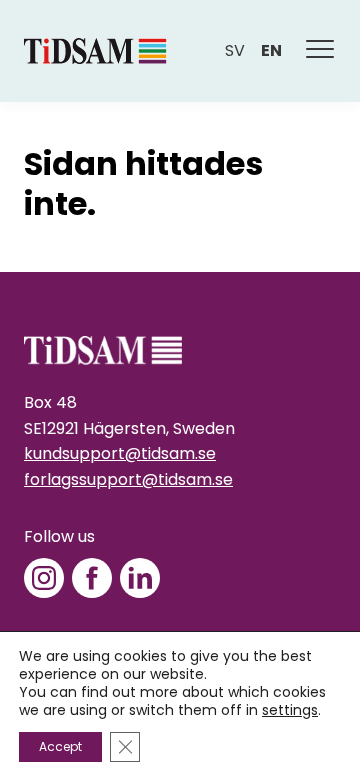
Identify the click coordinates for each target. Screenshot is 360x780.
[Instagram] (44, 578)
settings (290, 710)
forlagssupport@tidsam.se (128, 479)
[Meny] (321, 51)
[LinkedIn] (140, 578)
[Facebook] (92, 578)
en (271, 50)
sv (235, 50)
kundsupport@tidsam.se (120, 453)
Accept (60, 746)
